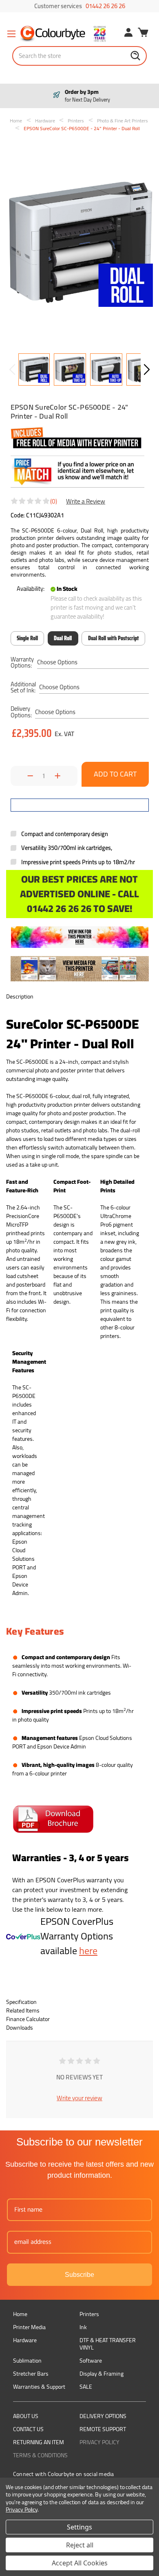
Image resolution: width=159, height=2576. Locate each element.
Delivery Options (103, 2416)
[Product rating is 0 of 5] (31, 501)
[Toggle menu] (11, 34)
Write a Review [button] (86, 501)
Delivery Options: (21, 712)
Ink (83, 2327)
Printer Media (29, 2327)
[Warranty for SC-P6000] (23, 1936)
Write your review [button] (79, 2098)
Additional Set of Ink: (23, 687)
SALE (86, 2387)
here (88, 1951)
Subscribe (79, 2275)
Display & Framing (102, 2374)
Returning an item (39, 2442)
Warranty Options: (22, 662)
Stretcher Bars (31, 2374)
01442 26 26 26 (105, 6)
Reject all (80, 2545)
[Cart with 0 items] (143, 33)
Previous (12, 369)
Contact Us (28, 2429)
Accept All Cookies (80, 2563)
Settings (79, 2527)
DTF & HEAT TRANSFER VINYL (108, 2344)
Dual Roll (63, 638)
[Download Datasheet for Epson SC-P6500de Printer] (53, 1819)
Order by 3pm (86, 96)
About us (26, 2416)
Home (20, 2314)
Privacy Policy (99, 2442)
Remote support (103, 2429)
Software (91, 2361)
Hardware (25, 2340)
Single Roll (27, 638)
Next (147, 369)
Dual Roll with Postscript (114, 638)
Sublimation (27, 2361)
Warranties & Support (39, 2387)
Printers (89, 2314)
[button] (80, 937)
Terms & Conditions (40, 2455)
